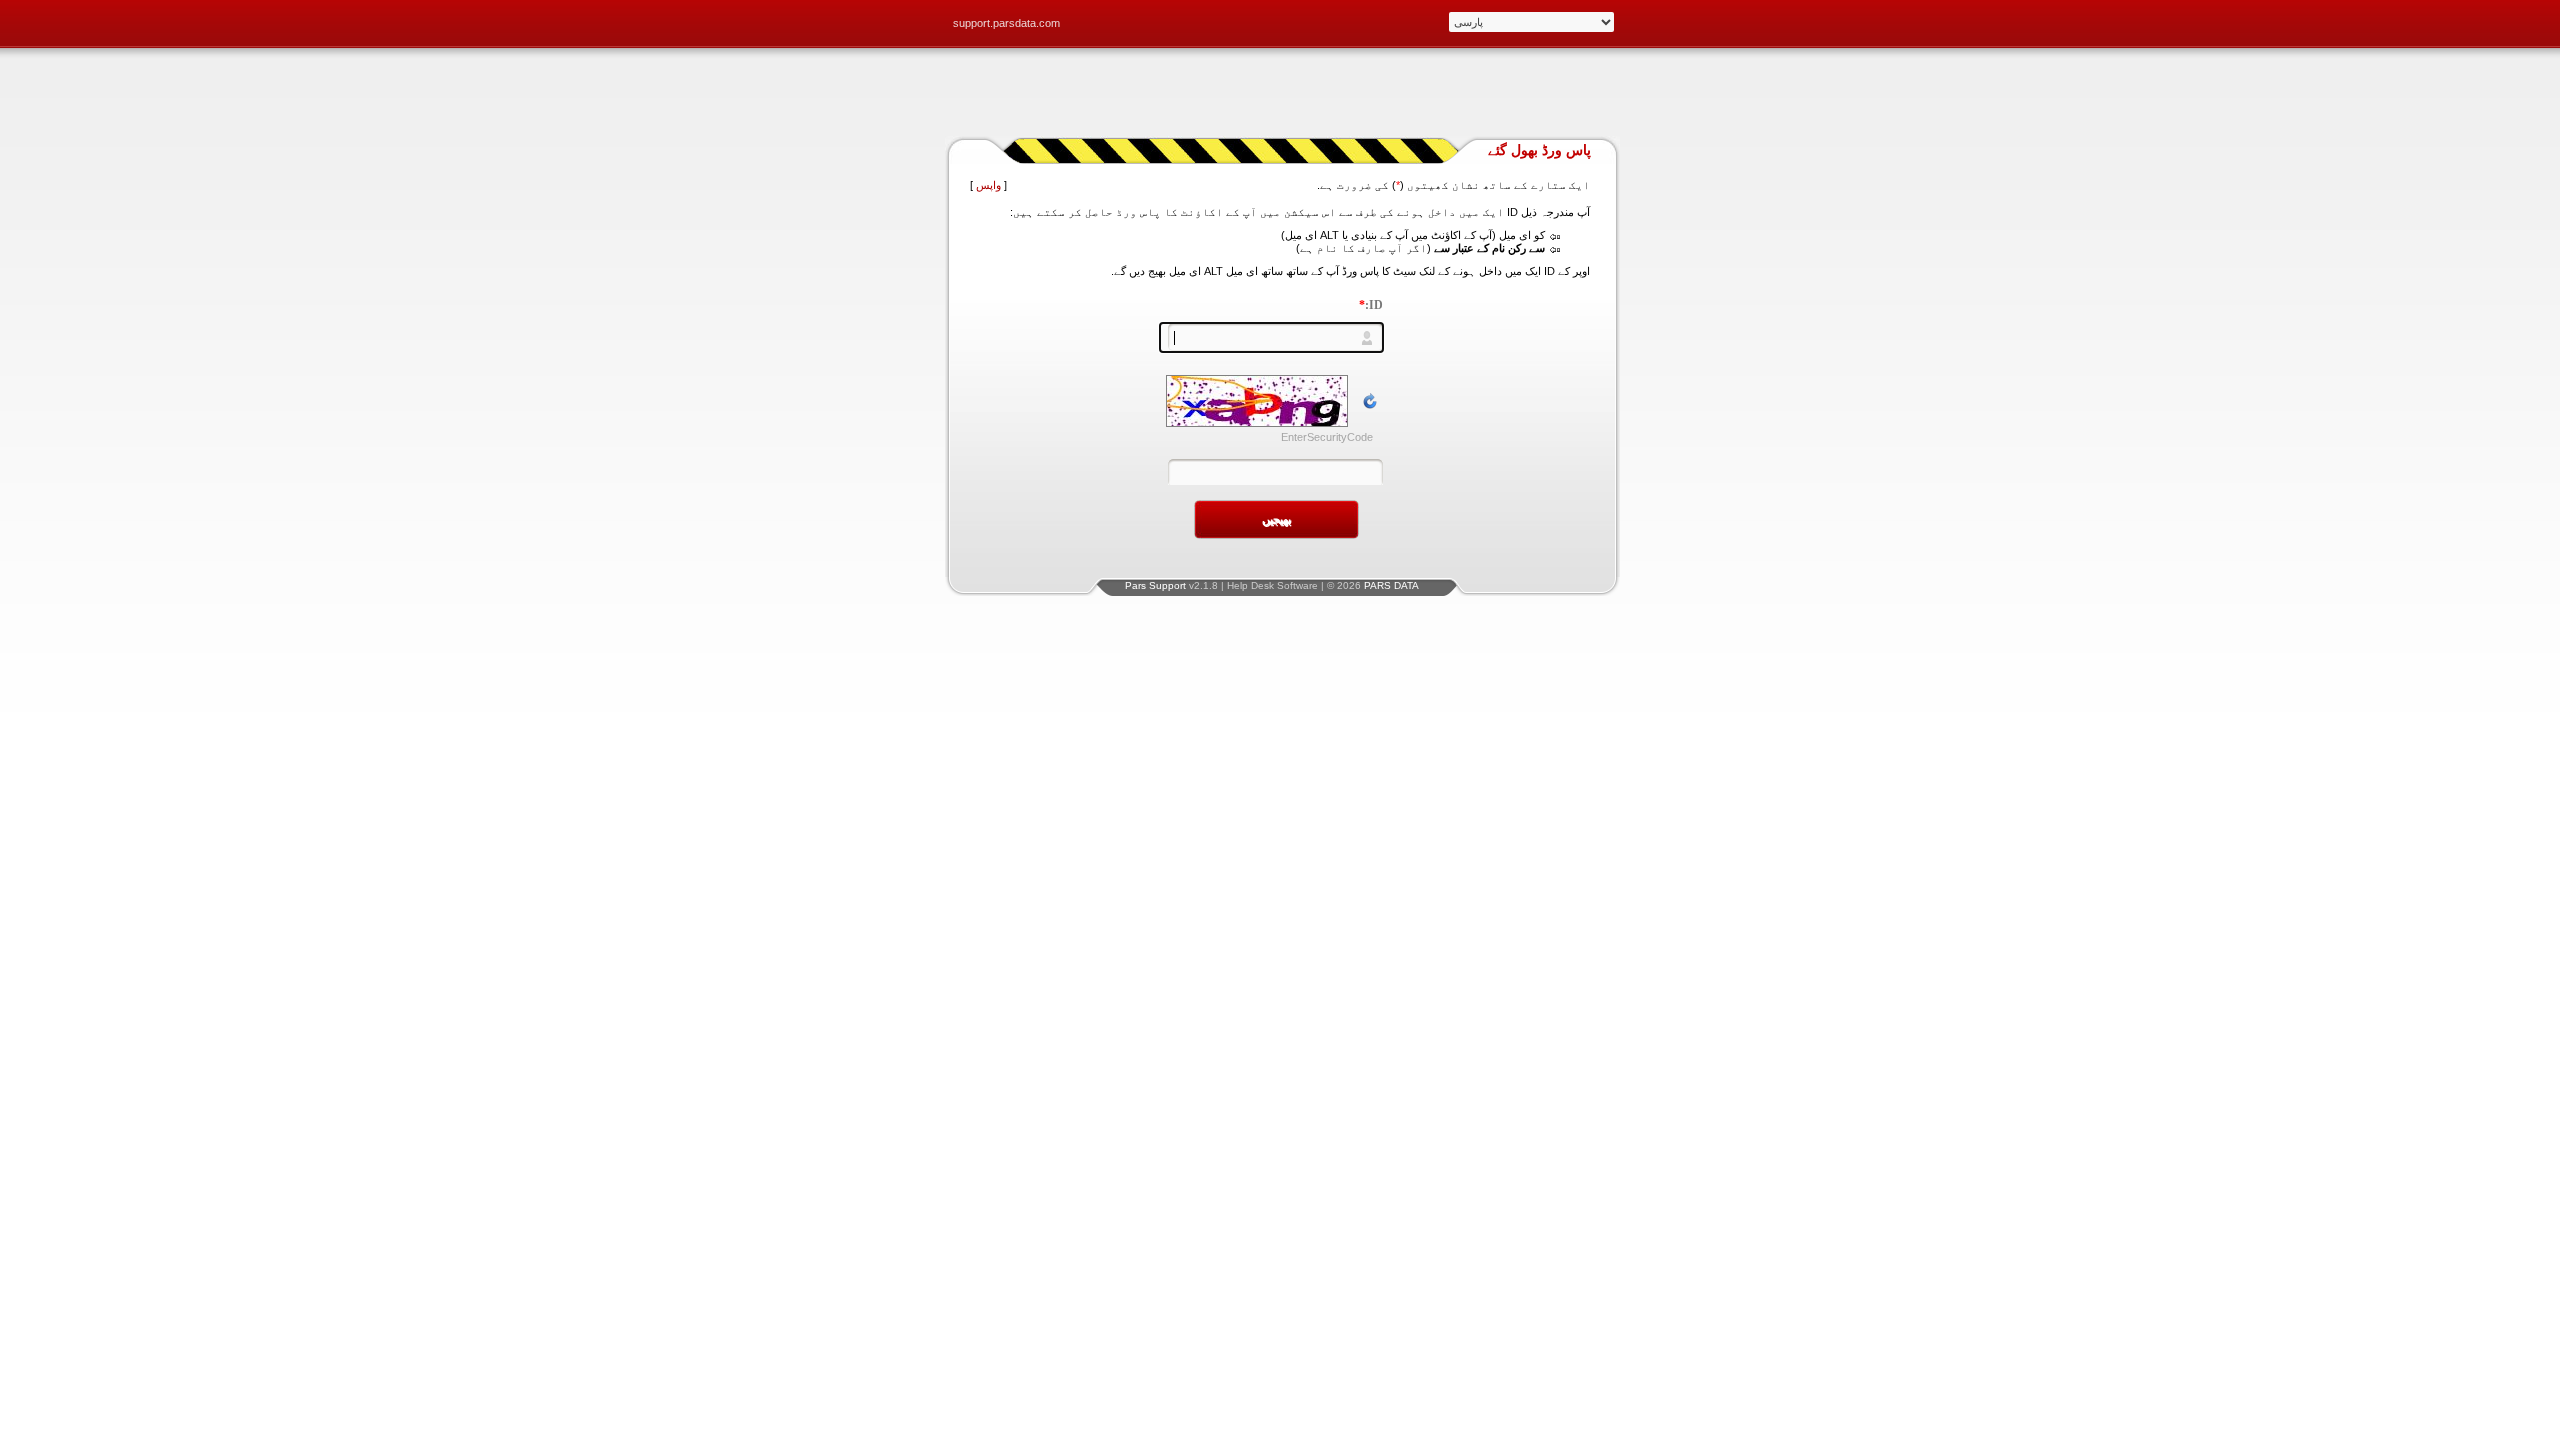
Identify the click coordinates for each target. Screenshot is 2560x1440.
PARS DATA (1391, 585)
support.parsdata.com (1006, 23)
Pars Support (1155, 585)
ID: (1371, 305)
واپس (988, 185)
